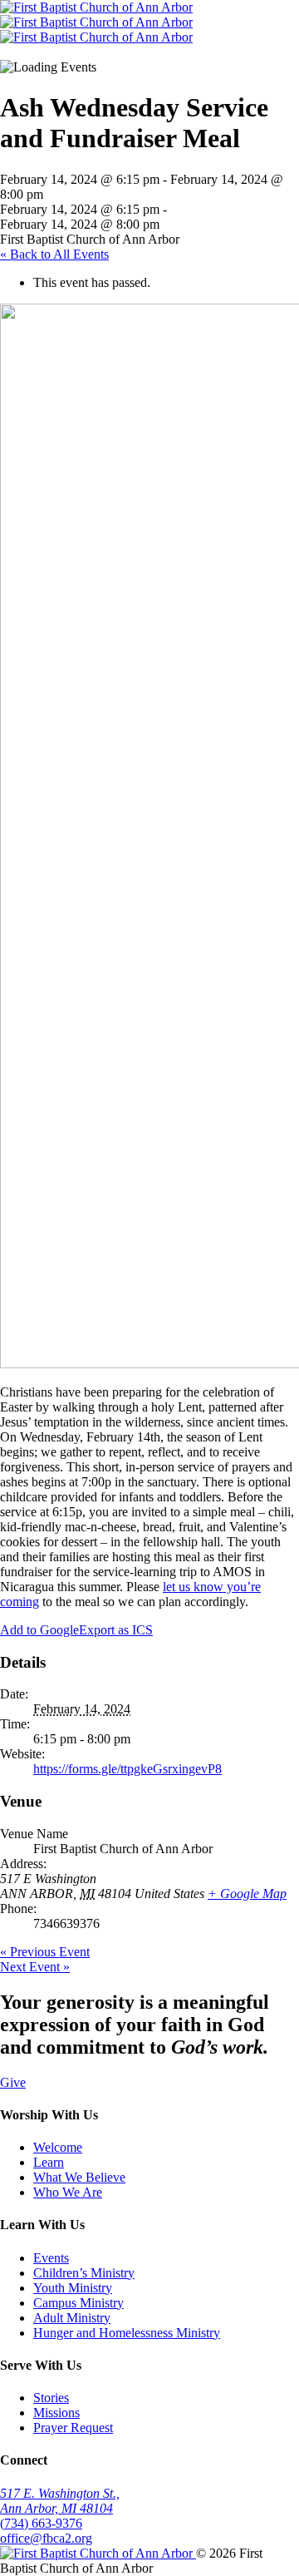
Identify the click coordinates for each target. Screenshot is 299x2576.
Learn (49, 2162)
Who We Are (68, 2192)
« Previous (45, 1952)
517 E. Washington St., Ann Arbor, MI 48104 (60, 2501)
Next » (35, 1967)
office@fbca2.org (46, 2538)
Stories (51, 2398)
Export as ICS (116, 1630)
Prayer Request (73, 2428)
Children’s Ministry (84, 2273)
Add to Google (39, 1630)
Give (13, 2082)
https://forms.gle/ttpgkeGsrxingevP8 (127, 1769)
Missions (56, 2413)
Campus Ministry (78, 2303)
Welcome (58, 2147)
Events (51, 2258)
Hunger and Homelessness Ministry (127, 2333)
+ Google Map (247, 1894)
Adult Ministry (72, 2318)
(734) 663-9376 (41, 2523)
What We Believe (79, 2177)
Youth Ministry (73, 2288)
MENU (32, 52)
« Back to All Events (54, 254)
